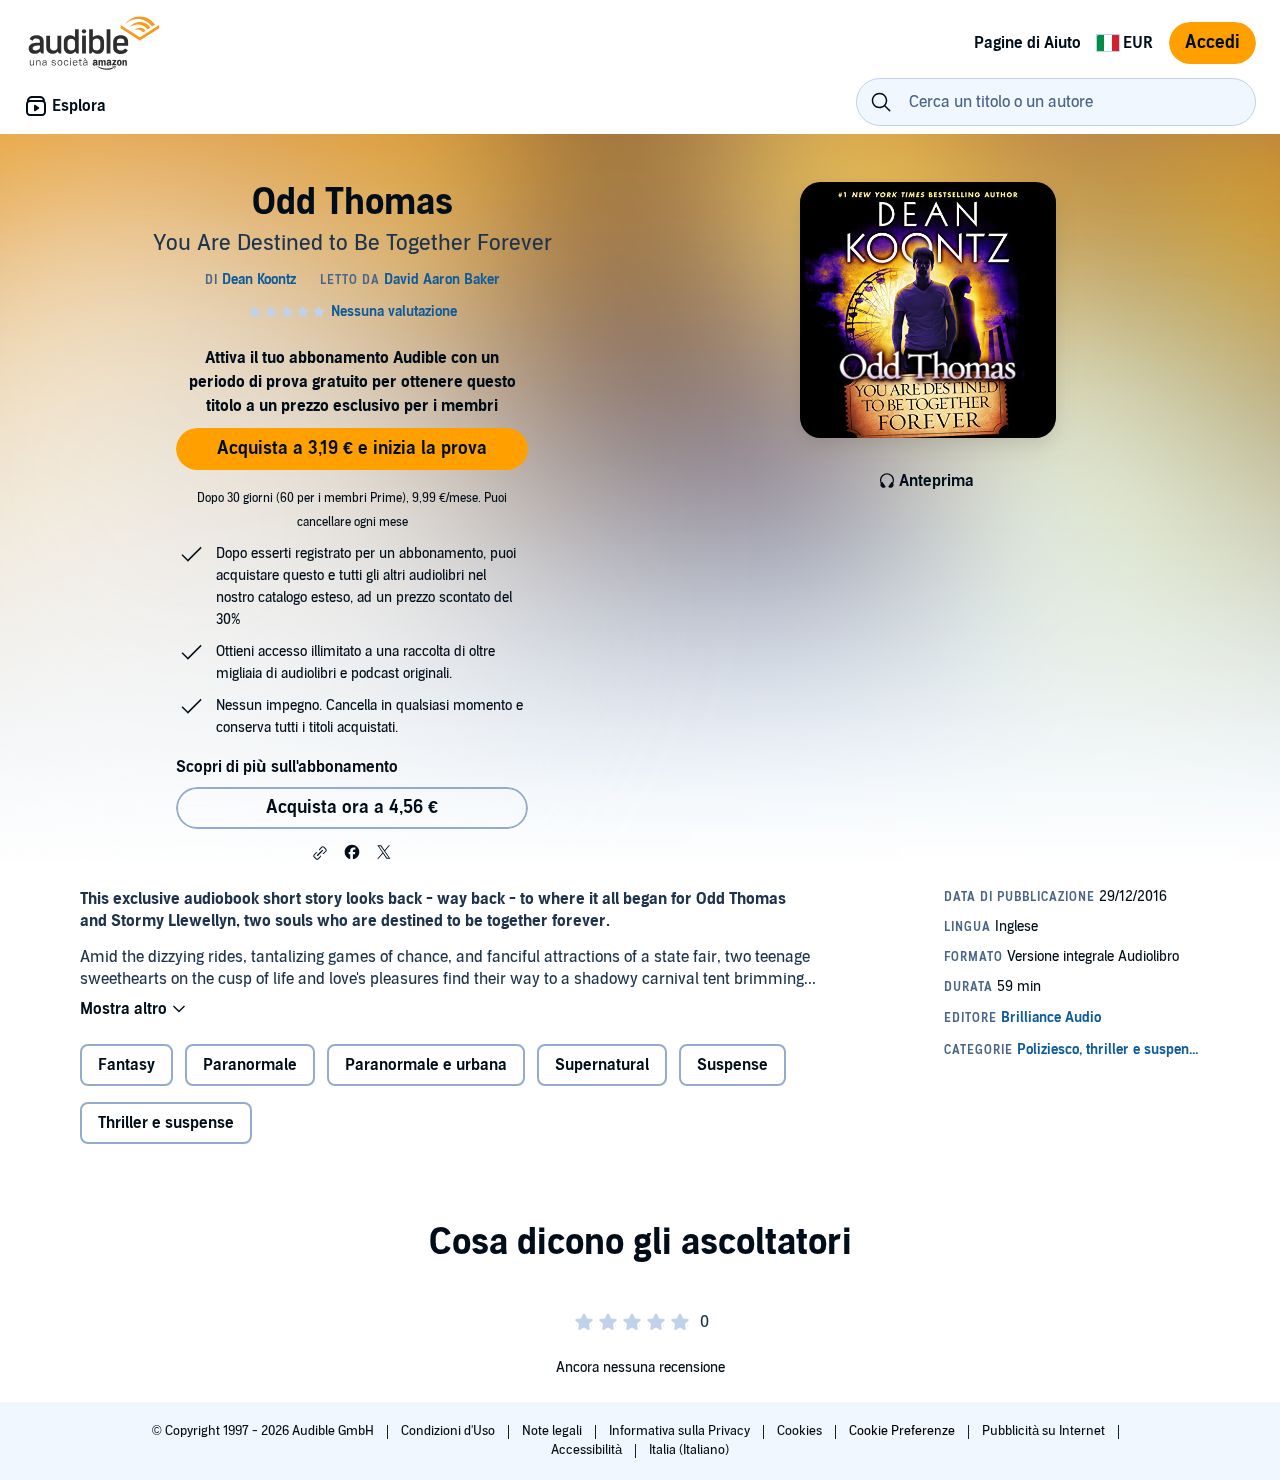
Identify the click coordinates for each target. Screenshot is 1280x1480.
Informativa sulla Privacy (681, 1431)
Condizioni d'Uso (449, 1431)
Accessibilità (588, 1450)
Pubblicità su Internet (1045, 1431)
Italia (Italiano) (689, 1450)
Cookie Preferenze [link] (902, 1431)
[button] (320, 853)
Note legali (553, 1431)
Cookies (801, 1431)
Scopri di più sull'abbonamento (287, 767)
